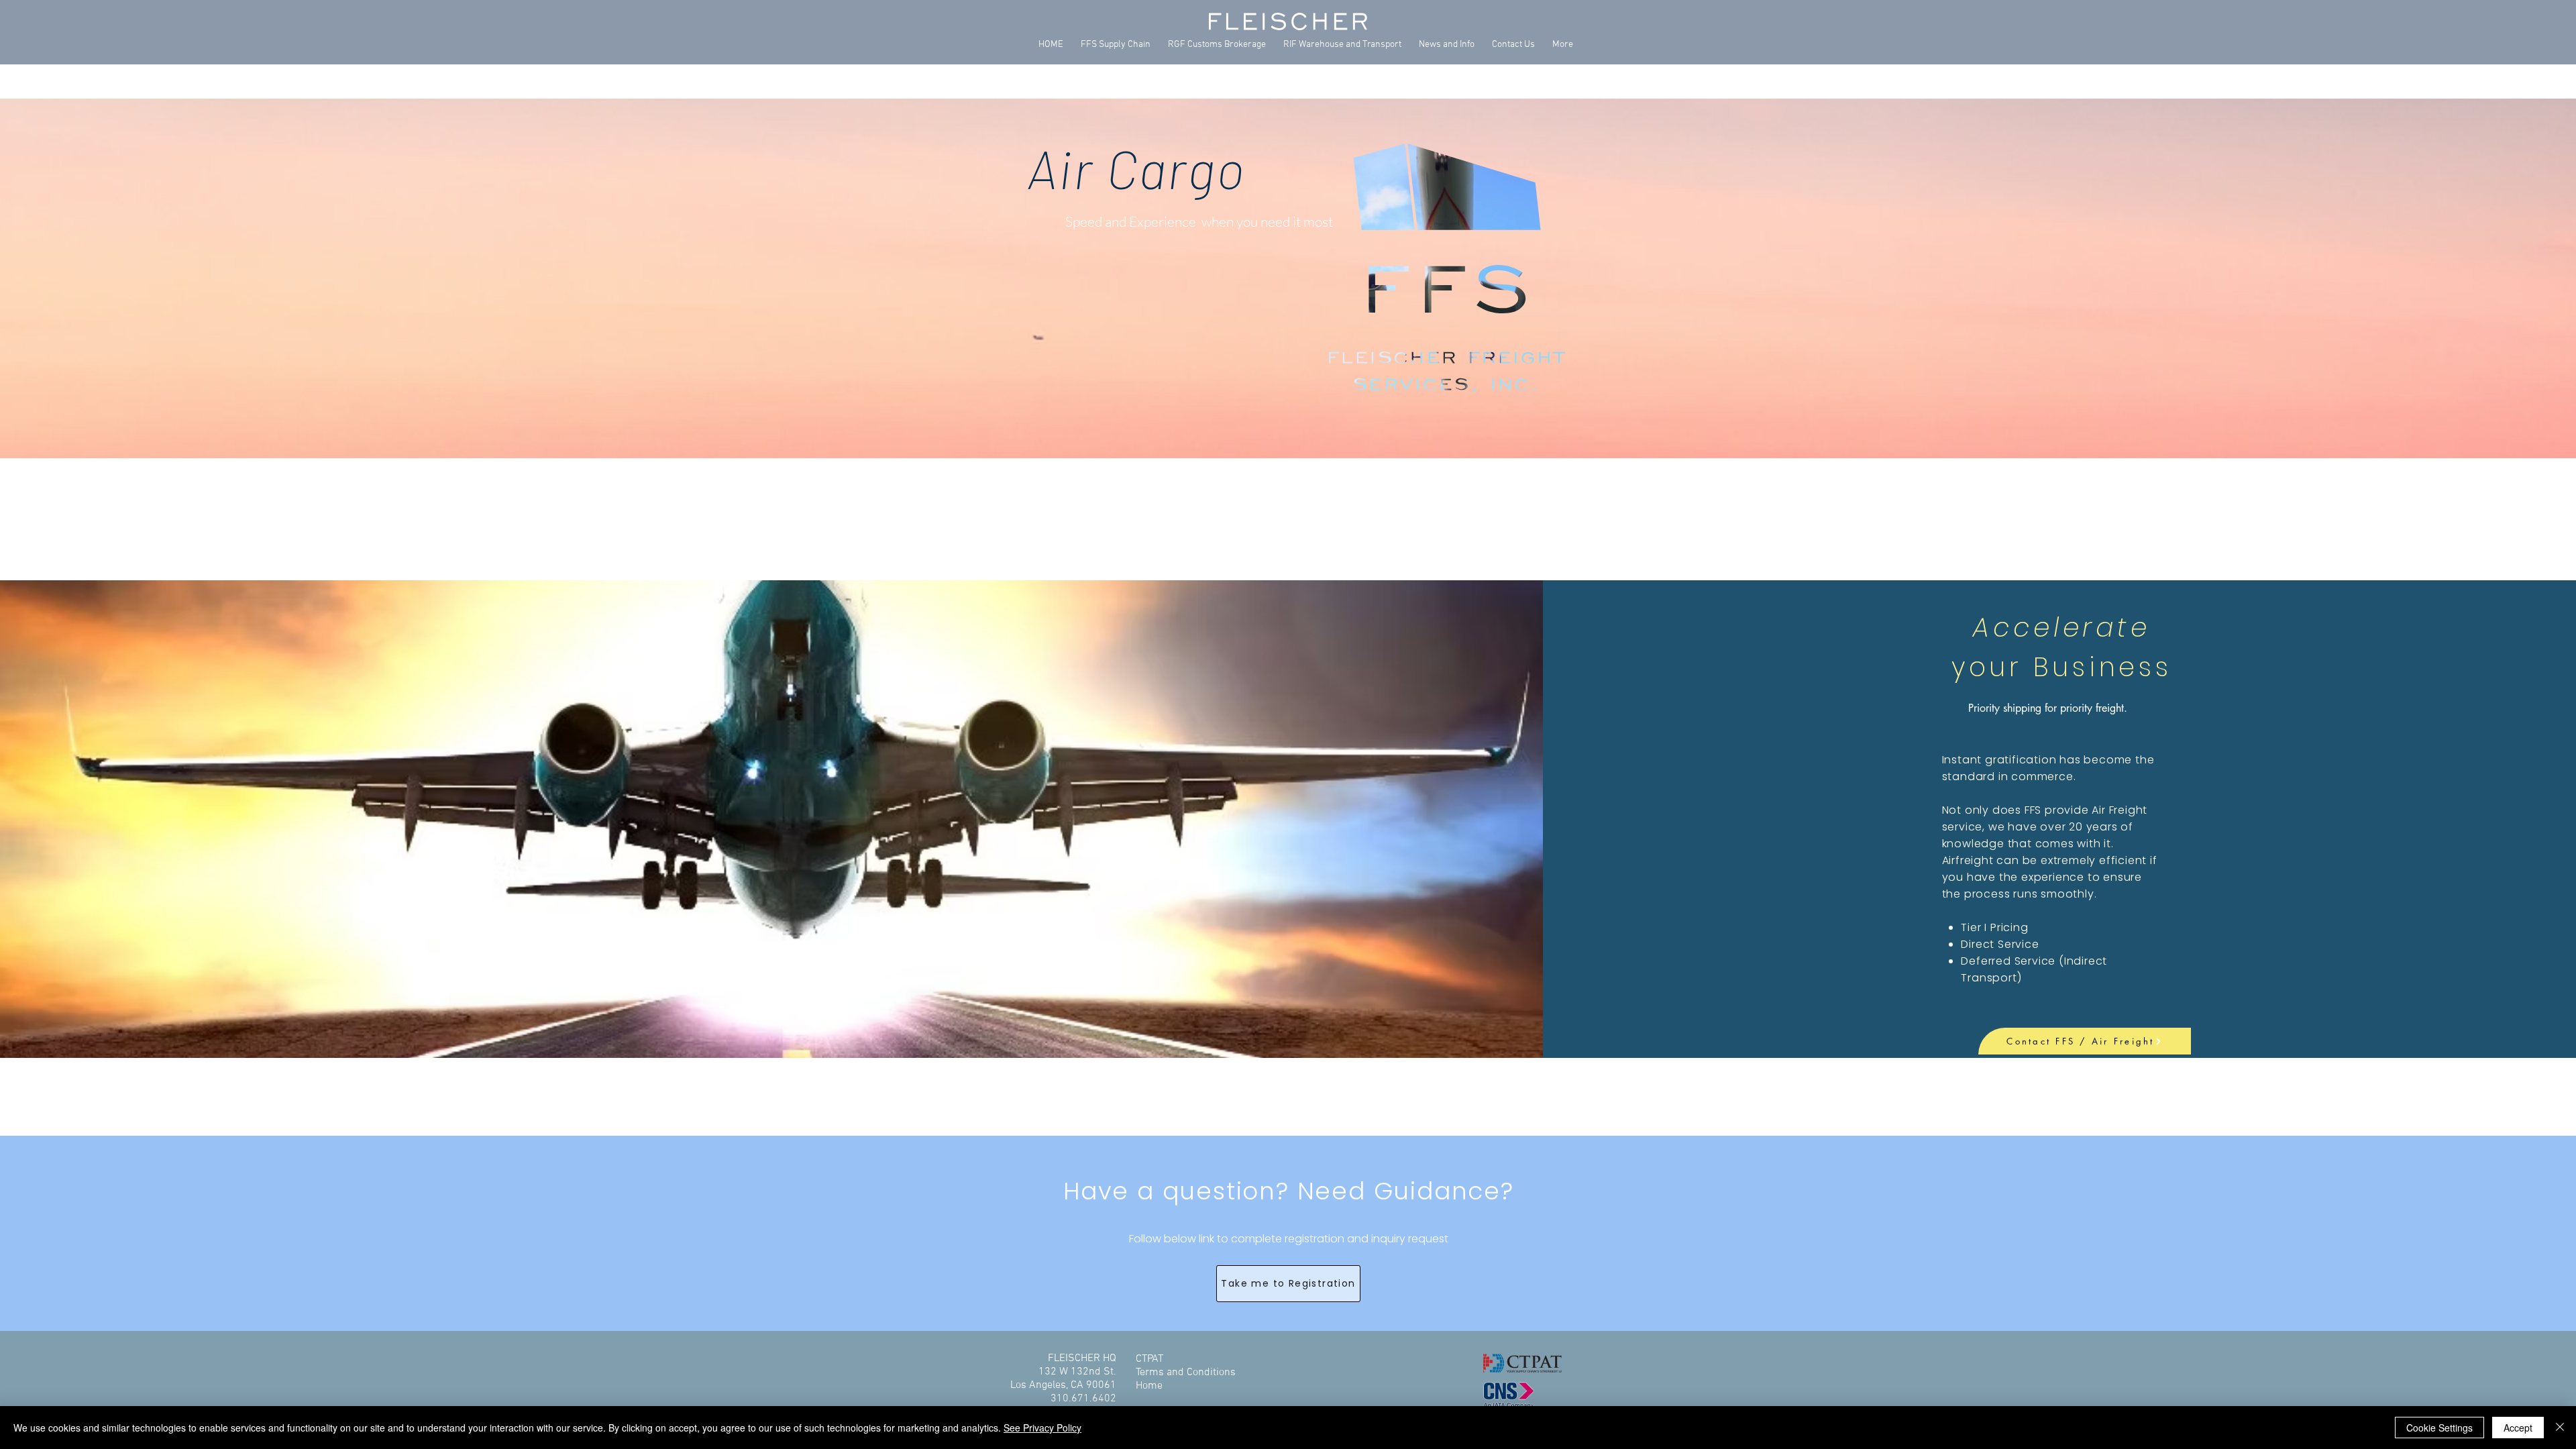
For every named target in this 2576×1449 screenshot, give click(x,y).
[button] (1116, 45)
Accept (2518, 1428)
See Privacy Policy (1042, 1428)
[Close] (2560, 1428)
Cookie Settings (2439, 1428)
